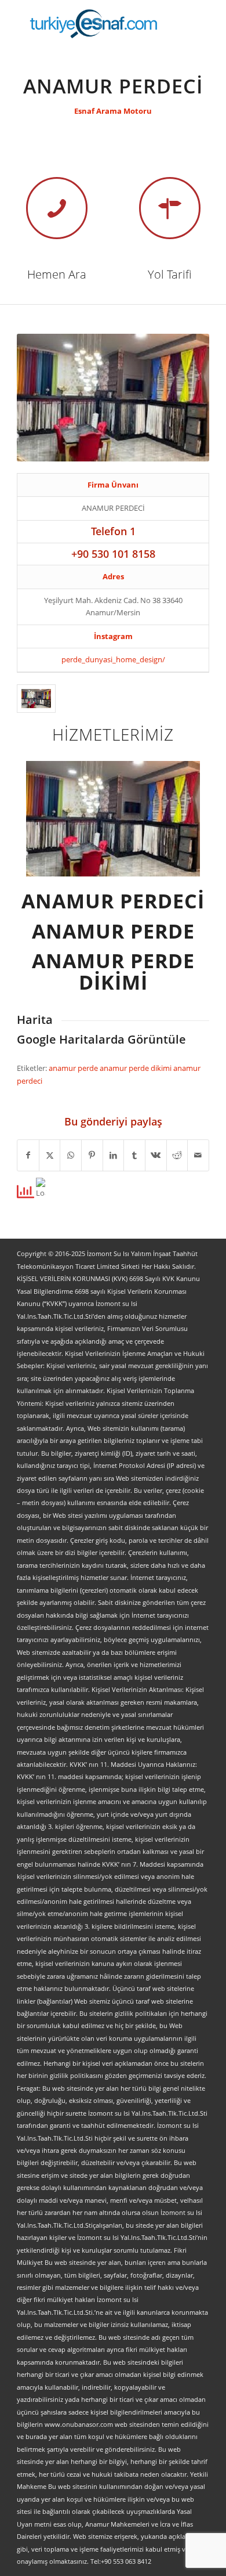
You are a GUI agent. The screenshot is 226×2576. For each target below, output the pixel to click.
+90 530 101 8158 (113, 554)
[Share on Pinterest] (92, 1155)
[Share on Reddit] (177, 1155)
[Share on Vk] (156, 1155)
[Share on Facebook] (28, 1155)
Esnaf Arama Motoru (113, 111)
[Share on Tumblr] (134, 1155)
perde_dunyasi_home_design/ (113, 659)
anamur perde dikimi (136, 1068)
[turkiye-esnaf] (94, 23)
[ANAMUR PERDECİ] (36, 699)
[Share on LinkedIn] (114, 1155)
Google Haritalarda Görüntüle (101, 1039)
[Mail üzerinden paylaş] (198, 1155)
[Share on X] (50, 1155)
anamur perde (74, 1068)
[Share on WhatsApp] (71, 1155)
